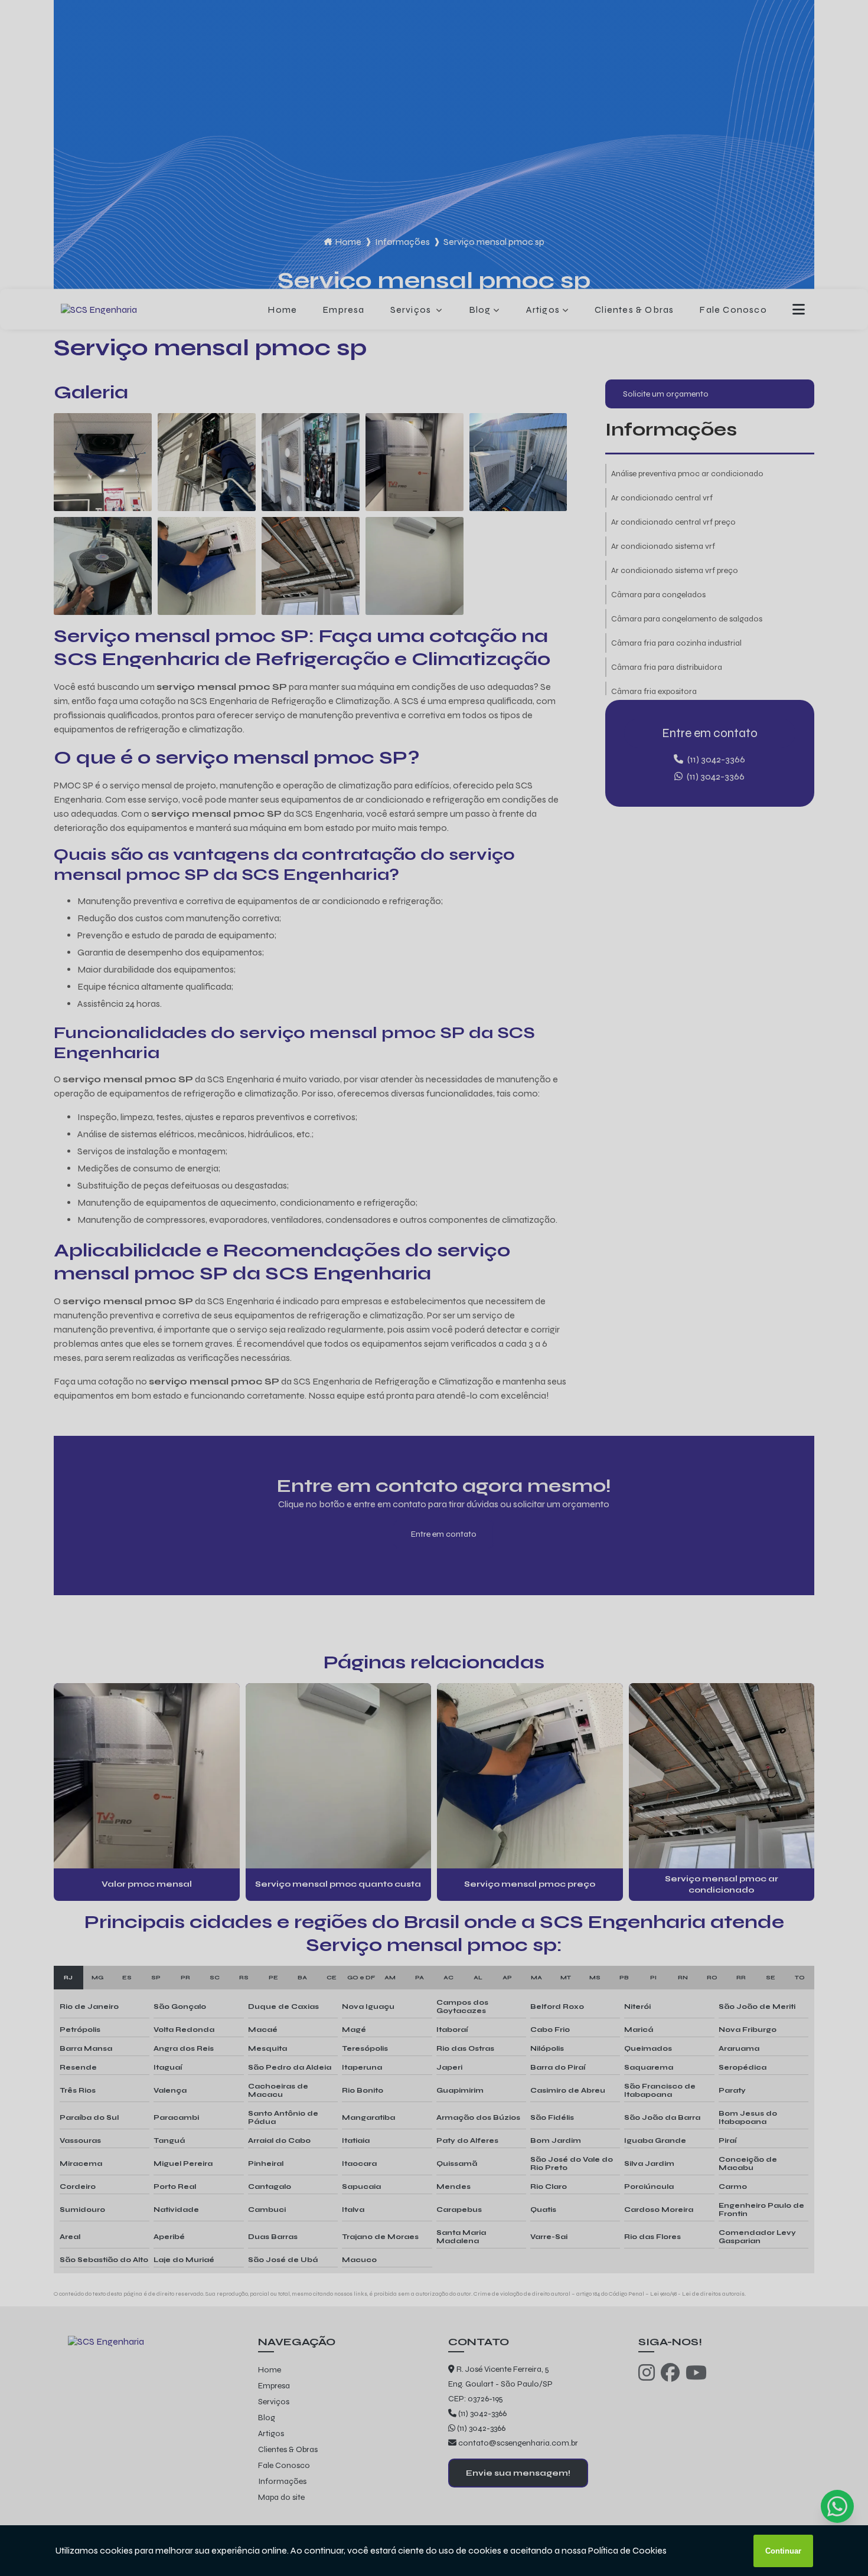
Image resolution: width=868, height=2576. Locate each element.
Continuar (783, 2551)
